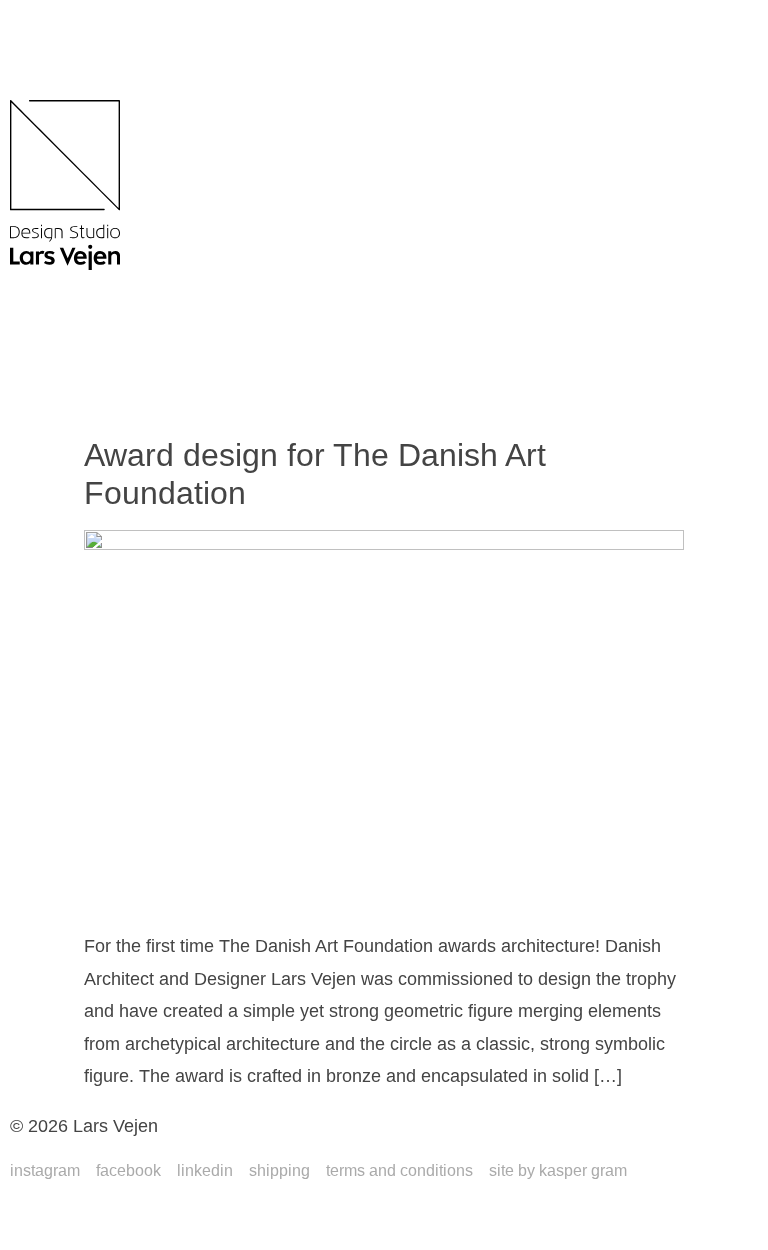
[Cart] (50, 358)
